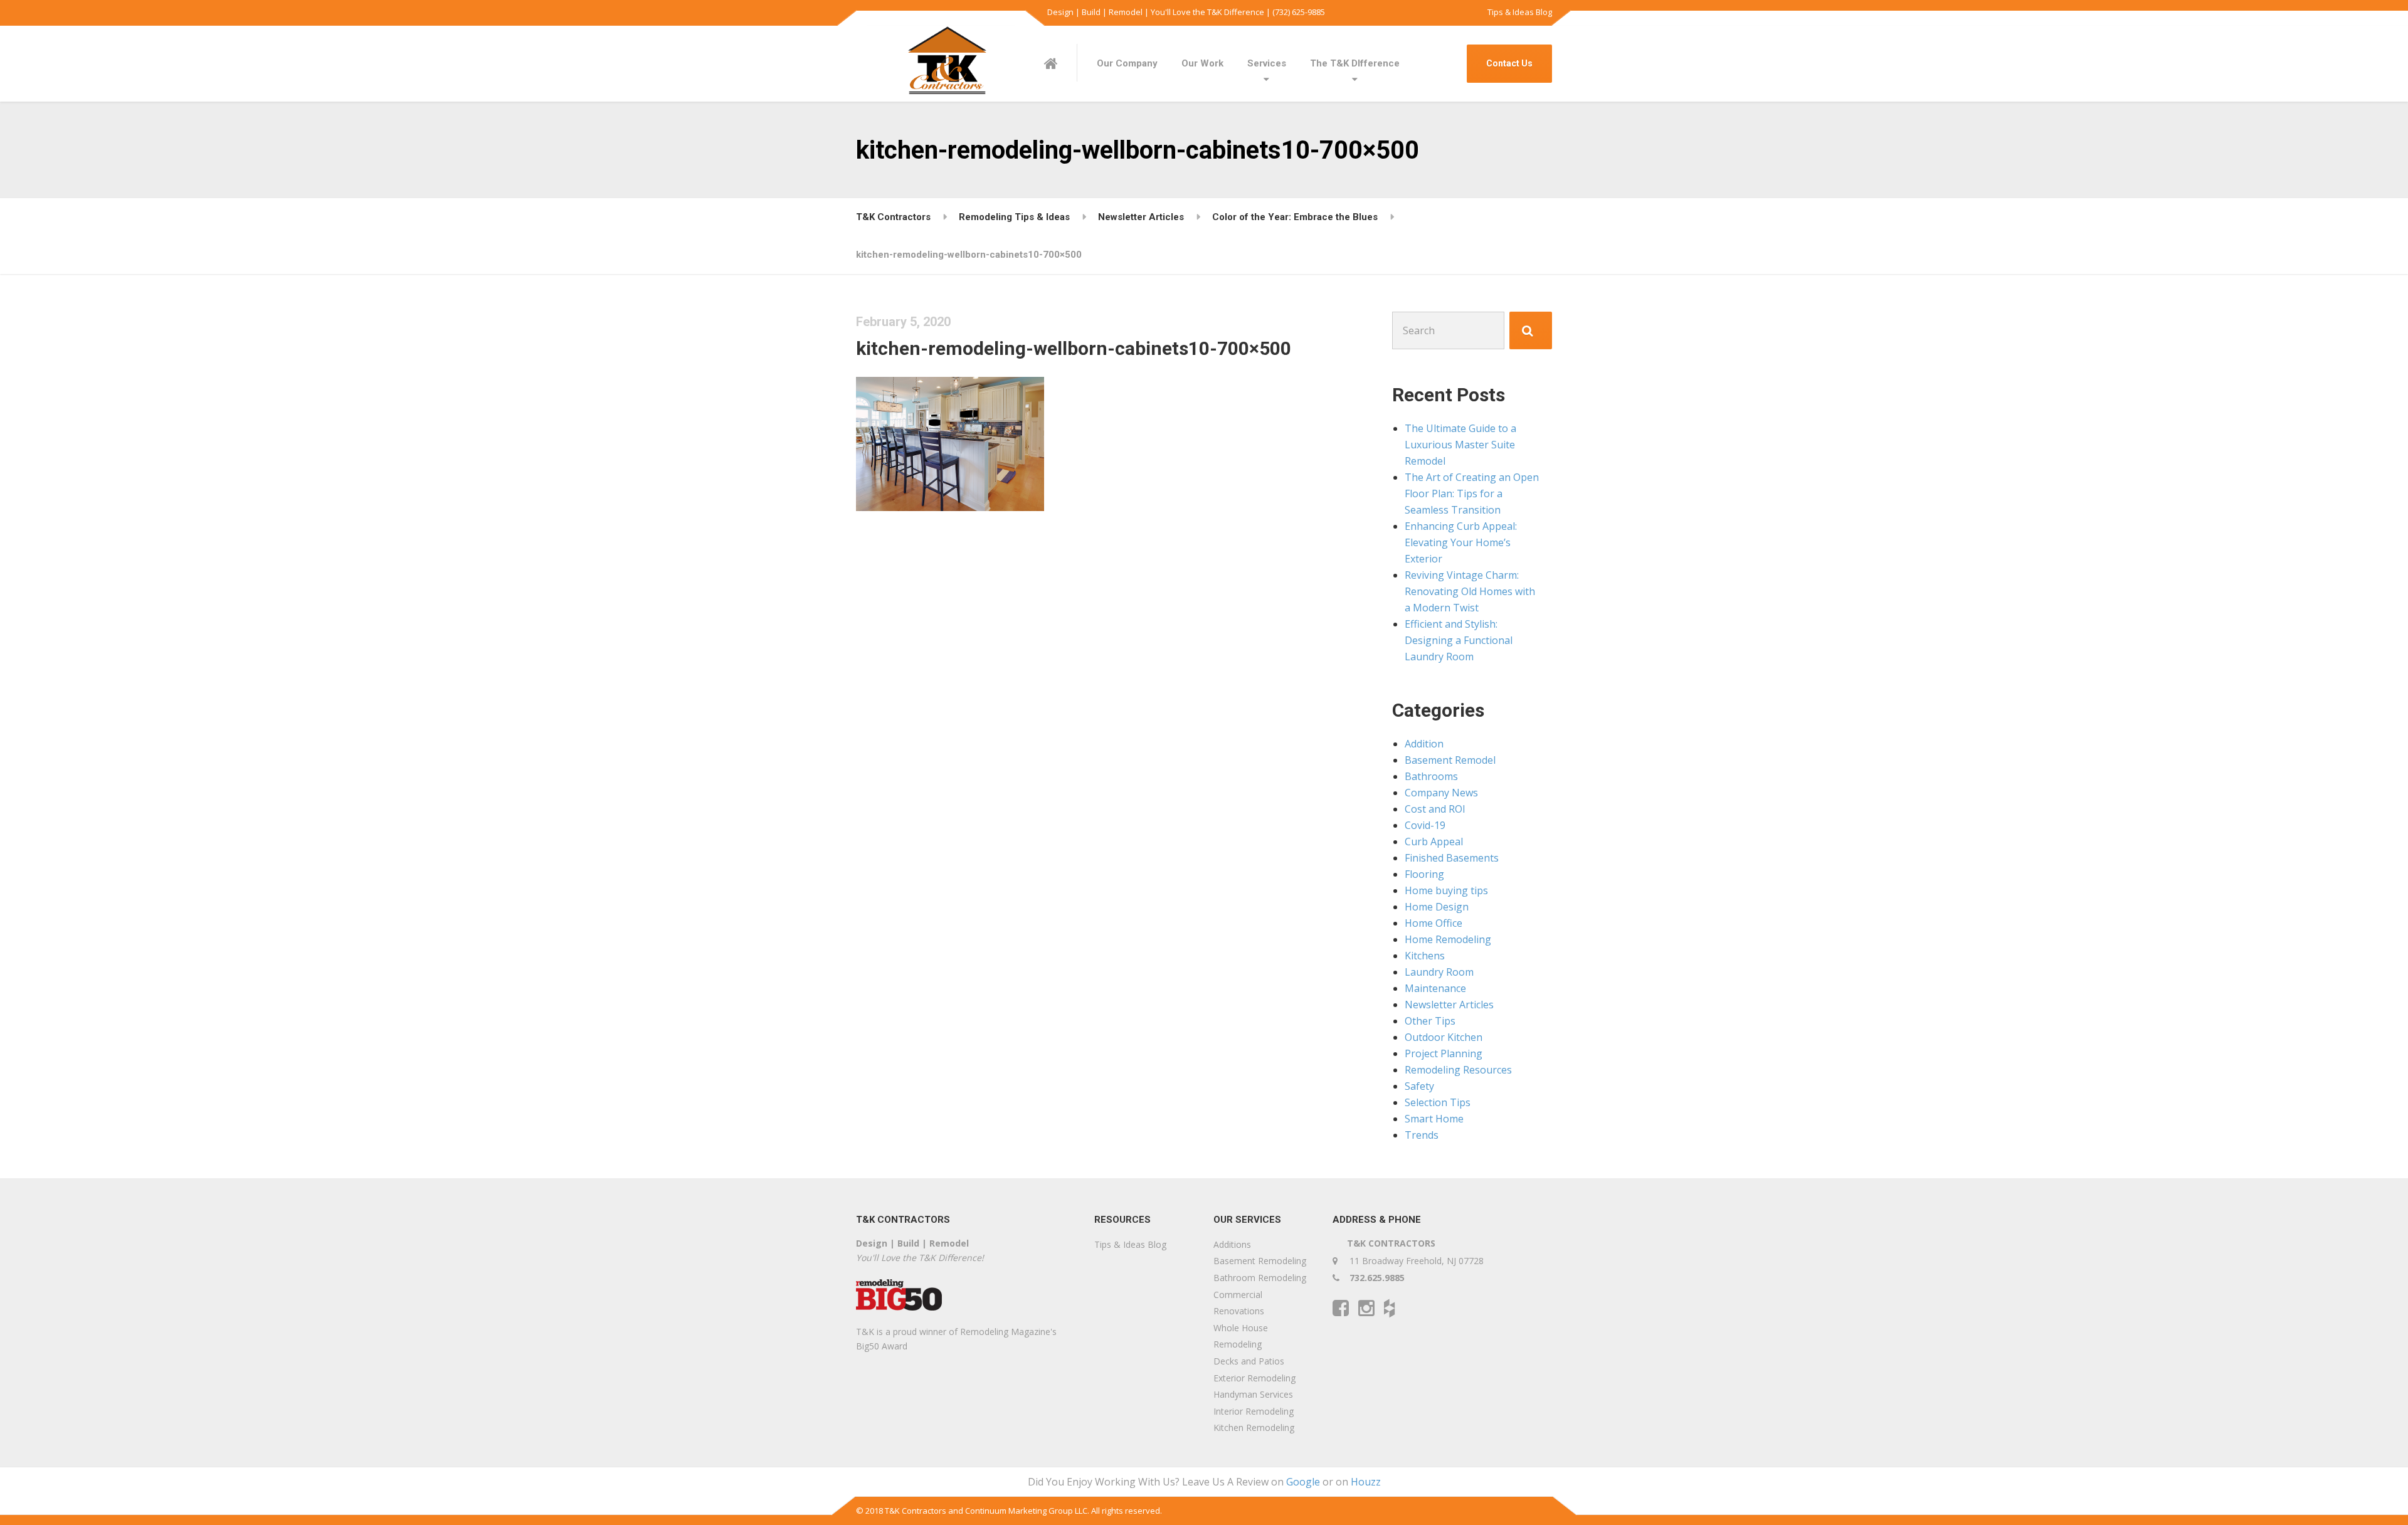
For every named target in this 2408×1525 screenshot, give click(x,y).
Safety (1419, 1086)
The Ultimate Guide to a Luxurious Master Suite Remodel (1460, 445)
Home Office (1434, 923)
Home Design (1437, 907)
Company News (1441, 793)
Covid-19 (1425, 825)
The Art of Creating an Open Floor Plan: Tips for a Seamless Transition (1472, 493)
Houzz (1366, 1482)
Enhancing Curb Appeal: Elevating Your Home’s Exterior (1461, 542)
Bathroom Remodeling (1260, 1278)
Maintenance (1435, 988)
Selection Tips (1438, 1102)
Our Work (1202, 63)
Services (1267, 63)
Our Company (1127, 63)
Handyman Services (1253, 1394)
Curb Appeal (1434, 842)
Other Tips (1430, 1021)
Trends (1422, 1135)
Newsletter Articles (1449, 1005)
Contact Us (1509, 63)
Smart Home (1434, 1119)
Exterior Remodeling (1254, 1378)
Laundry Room (1439, 972)
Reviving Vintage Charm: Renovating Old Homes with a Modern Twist (1470, 591)
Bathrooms (1431, 776)
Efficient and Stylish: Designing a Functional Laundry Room (1459, 640)
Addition (1424, 744)
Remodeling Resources (1458, 1070)
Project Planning (1444, 1053)
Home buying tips (1446, 890)
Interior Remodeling (1254, 1411)
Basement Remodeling (1260, 1261)
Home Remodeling (1448, 939)
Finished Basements (1452, 858)
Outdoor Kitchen (1444, 1037)
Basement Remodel (1450, 760)
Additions (1232, 1244)
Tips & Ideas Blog (1520, 12)
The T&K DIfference (1355, 63)
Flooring (1424, 874)
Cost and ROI (1435, 809)
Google (1303, 1482)
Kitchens (1425, 956)
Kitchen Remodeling (1254, 1427)
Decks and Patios (1249, 1361)
